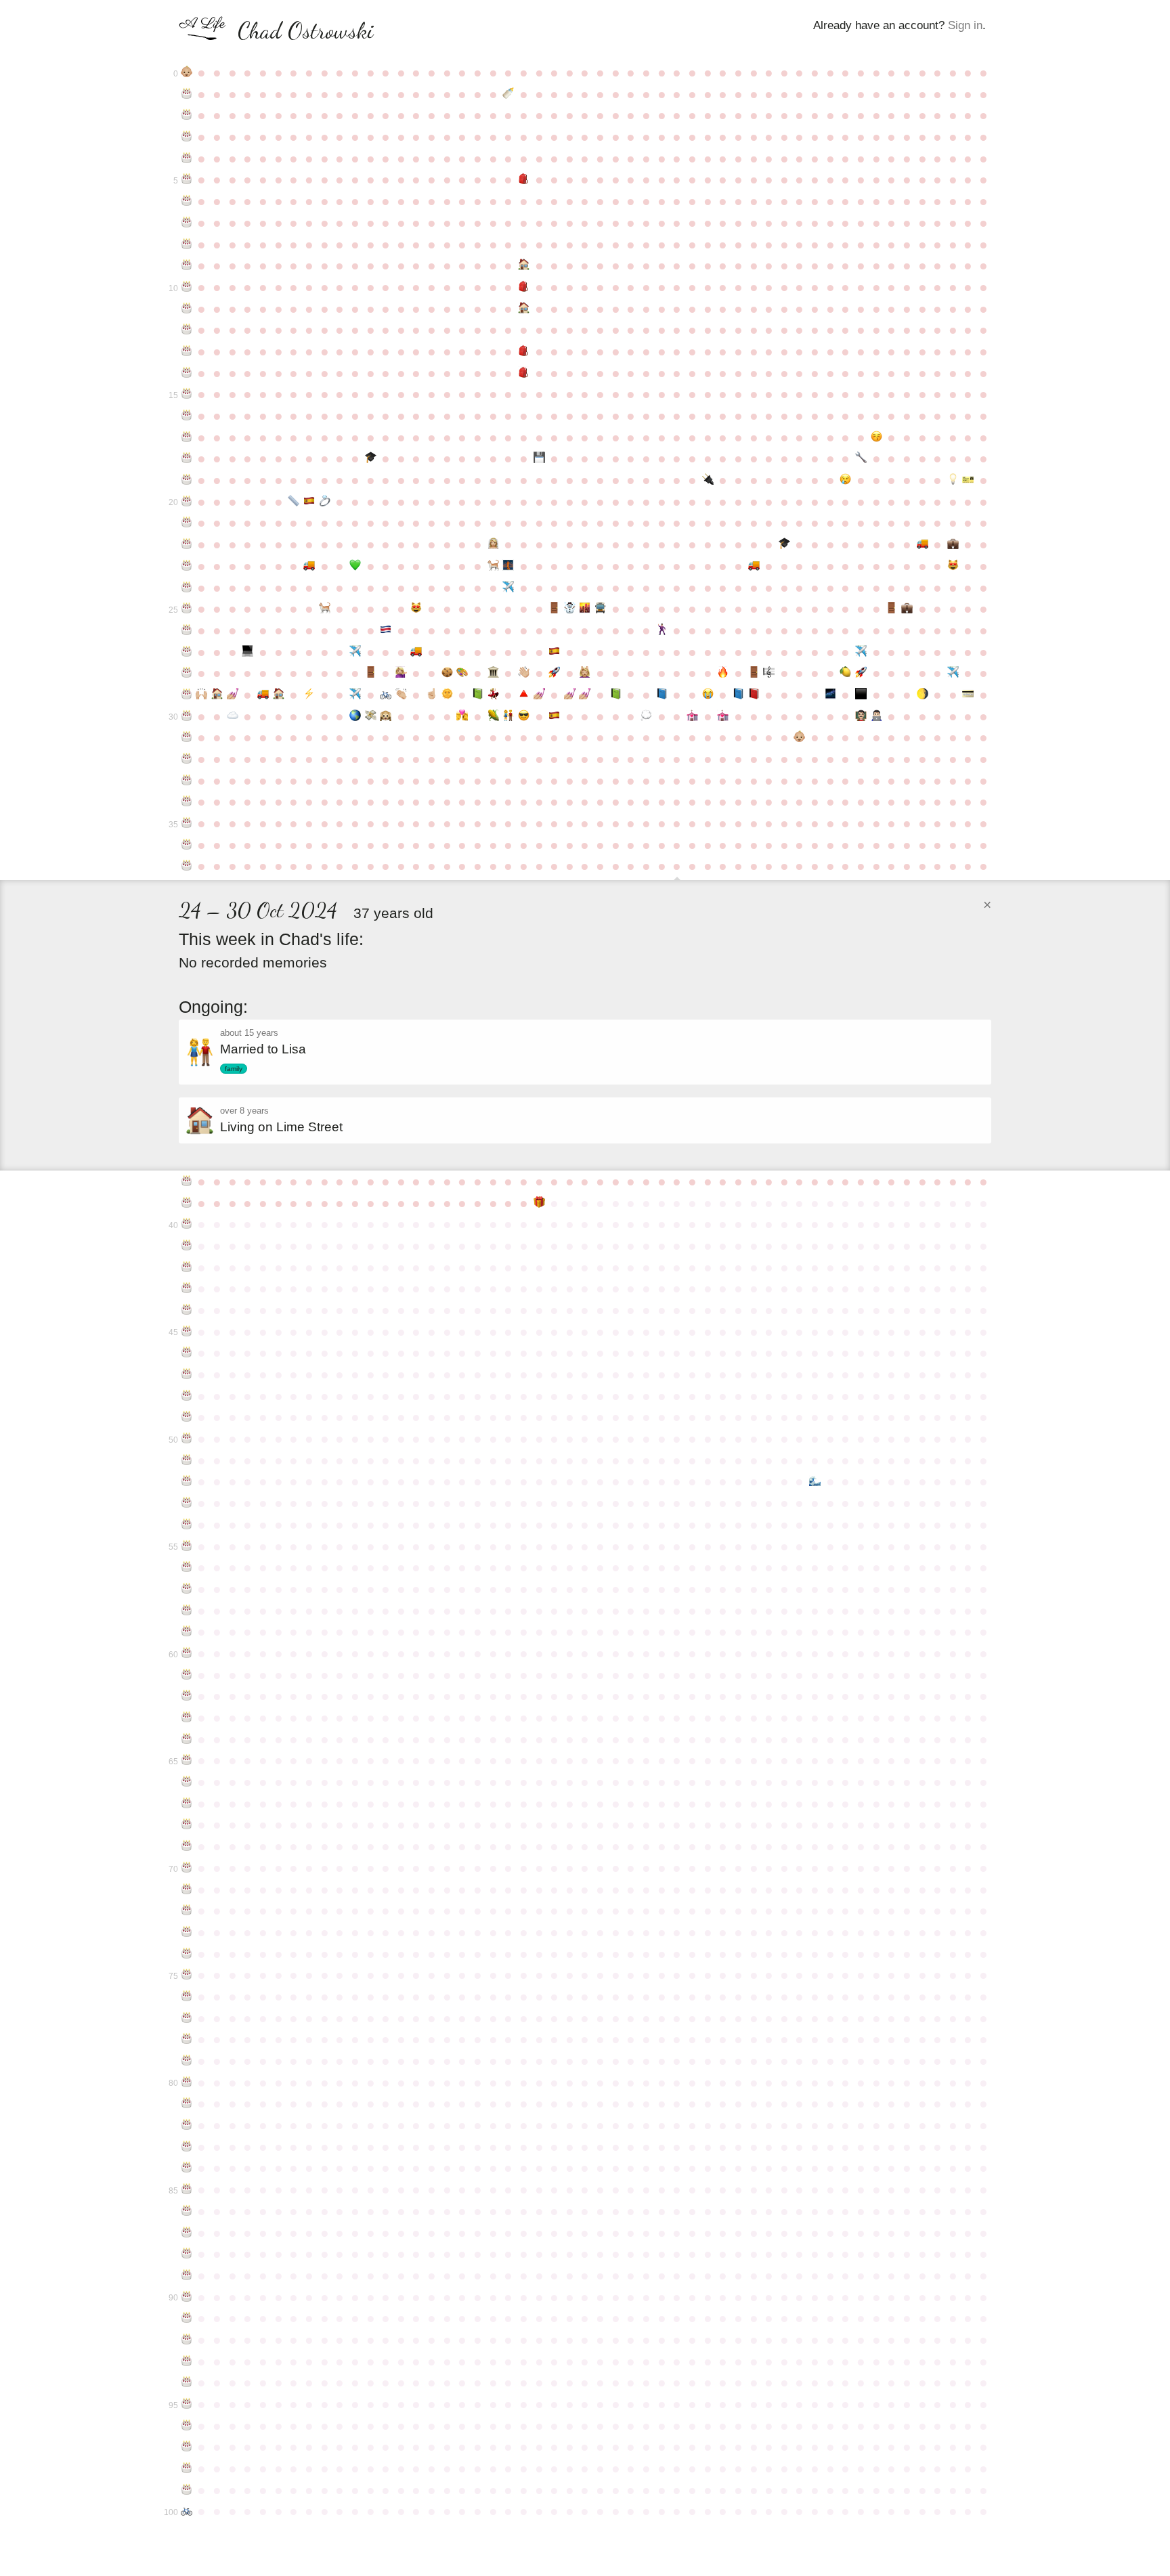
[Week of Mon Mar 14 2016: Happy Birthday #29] (187, 695)
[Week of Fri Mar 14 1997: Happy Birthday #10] (187, 287)
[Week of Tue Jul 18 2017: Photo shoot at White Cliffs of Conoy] (463, 716)
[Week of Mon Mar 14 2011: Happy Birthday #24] (187, 588)
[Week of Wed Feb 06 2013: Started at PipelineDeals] (907, 609)
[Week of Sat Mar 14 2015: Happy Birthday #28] (187, 673)
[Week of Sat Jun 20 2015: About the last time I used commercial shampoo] (401, 673)
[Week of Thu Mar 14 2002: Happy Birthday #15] (187, 394)
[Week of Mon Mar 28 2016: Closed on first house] (217, 695)
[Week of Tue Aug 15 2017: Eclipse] (524, 716)
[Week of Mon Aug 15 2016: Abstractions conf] (524, 695)
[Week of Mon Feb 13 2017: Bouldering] (923, 695)
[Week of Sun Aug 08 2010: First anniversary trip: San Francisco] (508, 566)
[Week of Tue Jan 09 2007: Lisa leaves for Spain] (846, 480)
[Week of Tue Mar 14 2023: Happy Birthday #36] (187, 845)
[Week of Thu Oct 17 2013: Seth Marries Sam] (662, 630)
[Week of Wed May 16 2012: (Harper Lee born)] (325, 609)
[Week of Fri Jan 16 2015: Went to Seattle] (861, 652)
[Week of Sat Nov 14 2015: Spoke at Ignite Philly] (723, 673)
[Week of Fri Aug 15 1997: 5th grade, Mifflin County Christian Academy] (524, 287)
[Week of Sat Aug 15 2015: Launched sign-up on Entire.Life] (524, 673)
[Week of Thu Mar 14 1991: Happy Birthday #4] (187, 158)
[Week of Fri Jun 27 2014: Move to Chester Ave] (417, 652)
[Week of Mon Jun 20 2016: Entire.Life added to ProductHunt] (401, 695)
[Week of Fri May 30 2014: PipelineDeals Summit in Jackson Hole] (355, 652)
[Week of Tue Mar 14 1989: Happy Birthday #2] (187, 115)
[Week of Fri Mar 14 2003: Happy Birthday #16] (187, 416)
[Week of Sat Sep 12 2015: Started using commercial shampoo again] (585, 673)
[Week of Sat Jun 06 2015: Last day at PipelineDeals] (371, 673)
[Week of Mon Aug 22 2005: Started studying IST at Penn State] (539, 458)
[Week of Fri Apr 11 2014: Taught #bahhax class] (248, 652)
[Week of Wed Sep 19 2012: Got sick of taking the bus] (600, 609)
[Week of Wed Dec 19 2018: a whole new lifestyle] (800, 737)
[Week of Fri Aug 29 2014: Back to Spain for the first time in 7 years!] (554, 652)
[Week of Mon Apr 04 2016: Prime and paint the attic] (233, 695)
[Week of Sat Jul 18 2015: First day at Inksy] (463, 673)
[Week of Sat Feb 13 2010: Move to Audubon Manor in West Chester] (923, 544)
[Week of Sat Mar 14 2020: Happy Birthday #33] (187, 781)
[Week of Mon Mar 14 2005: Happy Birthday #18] (187, 458)
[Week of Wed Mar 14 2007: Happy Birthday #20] (187, 502)
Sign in (965, 25)
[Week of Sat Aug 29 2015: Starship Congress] (554, 673)
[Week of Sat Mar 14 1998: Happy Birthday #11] (187, 309)
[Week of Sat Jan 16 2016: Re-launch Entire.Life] (861, 673)
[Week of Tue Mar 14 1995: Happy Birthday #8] (187, 244)
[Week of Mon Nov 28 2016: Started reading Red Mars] (754, 695)
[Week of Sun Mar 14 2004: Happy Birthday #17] (187, 437)
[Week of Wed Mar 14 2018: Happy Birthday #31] (187, 737)
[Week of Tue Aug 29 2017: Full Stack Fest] (554, 716)
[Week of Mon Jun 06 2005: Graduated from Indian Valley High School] (371, 458)
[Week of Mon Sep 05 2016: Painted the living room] (570, 695)
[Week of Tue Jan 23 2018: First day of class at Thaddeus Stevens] (876, 716)
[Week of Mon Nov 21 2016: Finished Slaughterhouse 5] (738, 695)
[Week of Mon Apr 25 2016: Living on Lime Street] (279, 695)
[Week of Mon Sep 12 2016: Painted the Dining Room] (585, 695)
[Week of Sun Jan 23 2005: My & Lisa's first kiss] (876, 437)
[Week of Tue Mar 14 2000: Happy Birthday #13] (187, 351)
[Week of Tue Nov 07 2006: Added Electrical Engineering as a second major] (708, 480)
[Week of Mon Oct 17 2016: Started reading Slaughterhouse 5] (662, 695)
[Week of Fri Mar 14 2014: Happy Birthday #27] (187, 652)
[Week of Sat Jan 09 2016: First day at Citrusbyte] (846, 673)
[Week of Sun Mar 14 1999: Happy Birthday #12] (187, 330)
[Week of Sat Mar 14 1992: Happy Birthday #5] (187, 179)
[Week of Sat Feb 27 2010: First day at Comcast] (953, 544)
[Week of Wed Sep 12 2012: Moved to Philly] (585, 609)
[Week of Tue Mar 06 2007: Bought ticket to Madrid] (969, 480)
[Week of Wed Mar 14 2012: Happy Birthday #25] (187, 609)
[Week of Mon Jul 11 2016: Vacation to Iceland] (447, 695)
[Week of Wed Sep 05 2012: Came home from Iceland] (570, 609)
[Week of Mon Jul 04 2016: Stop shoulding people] (432, 695)
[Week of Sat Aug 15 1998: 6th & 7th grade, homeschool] (524, 309)
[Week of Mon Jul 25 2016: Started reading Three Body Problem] (478, 695)
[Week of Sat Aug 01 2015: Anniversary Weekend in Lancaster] (493, 673)
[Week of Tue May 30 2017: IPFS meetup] (355, 716)
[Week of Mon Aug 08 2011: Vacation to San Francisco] (508, 588)
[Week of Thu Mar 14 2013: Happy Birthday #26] (187, 630)
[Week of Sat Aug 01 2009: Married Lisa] (493, 544)
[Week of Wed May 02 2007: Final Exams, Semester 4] (294, 502)
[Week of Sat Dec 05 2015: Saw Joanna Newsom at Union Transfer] (769, 673)
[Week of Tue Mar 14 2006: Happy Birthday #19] (187, 480)
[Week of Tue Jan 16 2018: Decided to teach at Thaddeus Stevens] (861, 716)
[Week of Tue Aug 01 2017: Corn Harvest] (493, 716)
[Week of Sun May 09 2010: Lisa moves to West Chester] (309, 566)
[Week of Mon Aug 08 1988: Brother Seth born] (508, 94)
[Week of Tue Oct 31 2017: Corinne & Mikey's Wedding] (692, 716)
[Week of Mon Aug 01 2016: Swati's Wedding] (493, 695)
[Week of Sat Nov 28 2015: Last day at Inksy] (754, 673)
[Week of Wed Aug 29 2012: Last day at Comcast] (554, 609)
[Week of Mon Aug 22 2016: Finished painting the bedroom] (539, 695)
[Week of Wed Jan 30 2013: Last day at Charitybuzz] (891, 609)
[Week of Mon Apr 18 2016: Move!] (263, 695)
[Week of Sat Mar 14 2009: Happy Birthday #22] (187, 544)
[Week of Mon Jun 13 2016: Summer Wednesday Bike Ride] (386, 695)
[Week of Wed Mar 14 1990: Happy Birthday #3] (187, 137)
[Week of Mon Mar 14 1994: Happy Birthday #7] (187, 223)
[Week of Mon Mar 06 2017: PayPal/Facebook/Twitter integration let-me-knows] (969, 695)
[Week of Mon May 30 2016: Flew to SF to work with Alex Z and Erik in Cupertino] (355, 695)
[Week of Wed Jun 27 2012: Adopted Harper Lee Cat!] (417, 609)
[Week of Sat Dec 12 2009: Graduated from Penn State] (784, 544)
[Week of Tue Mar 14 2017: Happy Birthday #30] (187, 716)
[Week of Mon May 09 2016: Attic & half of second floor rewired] (309, 695)
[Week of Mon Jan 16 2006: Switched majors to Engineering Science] (861, 458)
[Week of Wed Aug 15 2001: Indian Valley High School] (524, 373)
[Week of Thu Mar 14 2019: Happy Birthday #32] (187, 759)
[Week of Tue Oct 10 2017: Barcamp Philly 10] (646, 716)
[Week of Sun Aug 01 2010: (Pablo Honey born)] (493, 566)
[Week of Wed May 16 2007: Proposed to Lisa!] (325, 502)
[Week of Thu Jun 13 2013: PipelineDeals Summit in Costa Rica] (386, 630)
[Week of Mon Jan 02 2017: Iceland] (830, 695)
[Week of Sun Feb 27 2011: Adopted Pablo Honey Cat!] (953, 566)
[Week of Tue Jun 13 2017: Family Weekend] (386, 716)
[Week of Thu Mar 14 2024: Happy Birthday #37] (187, 866)
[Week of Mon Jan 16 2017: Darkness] (861, 695)
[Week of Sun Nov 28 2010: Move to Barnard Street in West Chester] (754, 566)
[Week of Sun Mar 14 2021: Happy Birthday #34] (187, 802)
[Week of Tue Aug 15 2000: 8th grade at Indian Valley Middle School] (524, 351)
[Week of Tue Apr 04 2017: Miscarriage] (233, 716)
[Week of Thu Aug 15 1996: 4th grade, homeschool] (524, 265)
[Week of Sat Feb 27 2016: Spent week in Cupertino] (953, 673)
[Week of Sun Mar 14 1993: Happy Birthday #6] (187, 201)
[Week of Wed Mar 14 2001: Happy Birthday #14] (187, 373)
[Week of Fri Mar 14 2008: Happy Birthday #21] (187, 523)
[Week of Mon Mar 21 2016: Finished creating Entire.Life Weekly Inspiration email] (202, 695)
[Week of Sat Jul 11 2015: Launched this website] (447, 673)
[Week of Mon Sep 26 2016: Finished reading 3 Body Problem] (616, 695)
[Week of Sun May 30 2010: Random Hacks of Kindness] (355, 566)
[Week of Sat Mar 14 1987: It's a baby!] (187, 72)
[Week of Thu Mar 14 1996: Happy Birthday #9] (187, 265)
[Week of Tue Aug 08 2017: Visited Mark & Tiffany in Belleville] (508, 716)
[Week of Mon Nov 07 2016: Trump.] (708, 695)
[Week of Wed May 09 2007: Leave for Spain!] (309, 502)
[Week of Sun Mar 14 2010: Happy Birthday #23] (187, 566)
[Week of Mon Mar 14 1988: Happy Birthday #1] (187, 94)
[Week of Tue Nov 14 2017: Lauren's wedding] (723, 716)
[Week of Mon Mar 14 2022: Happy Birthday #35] (187, 823)
